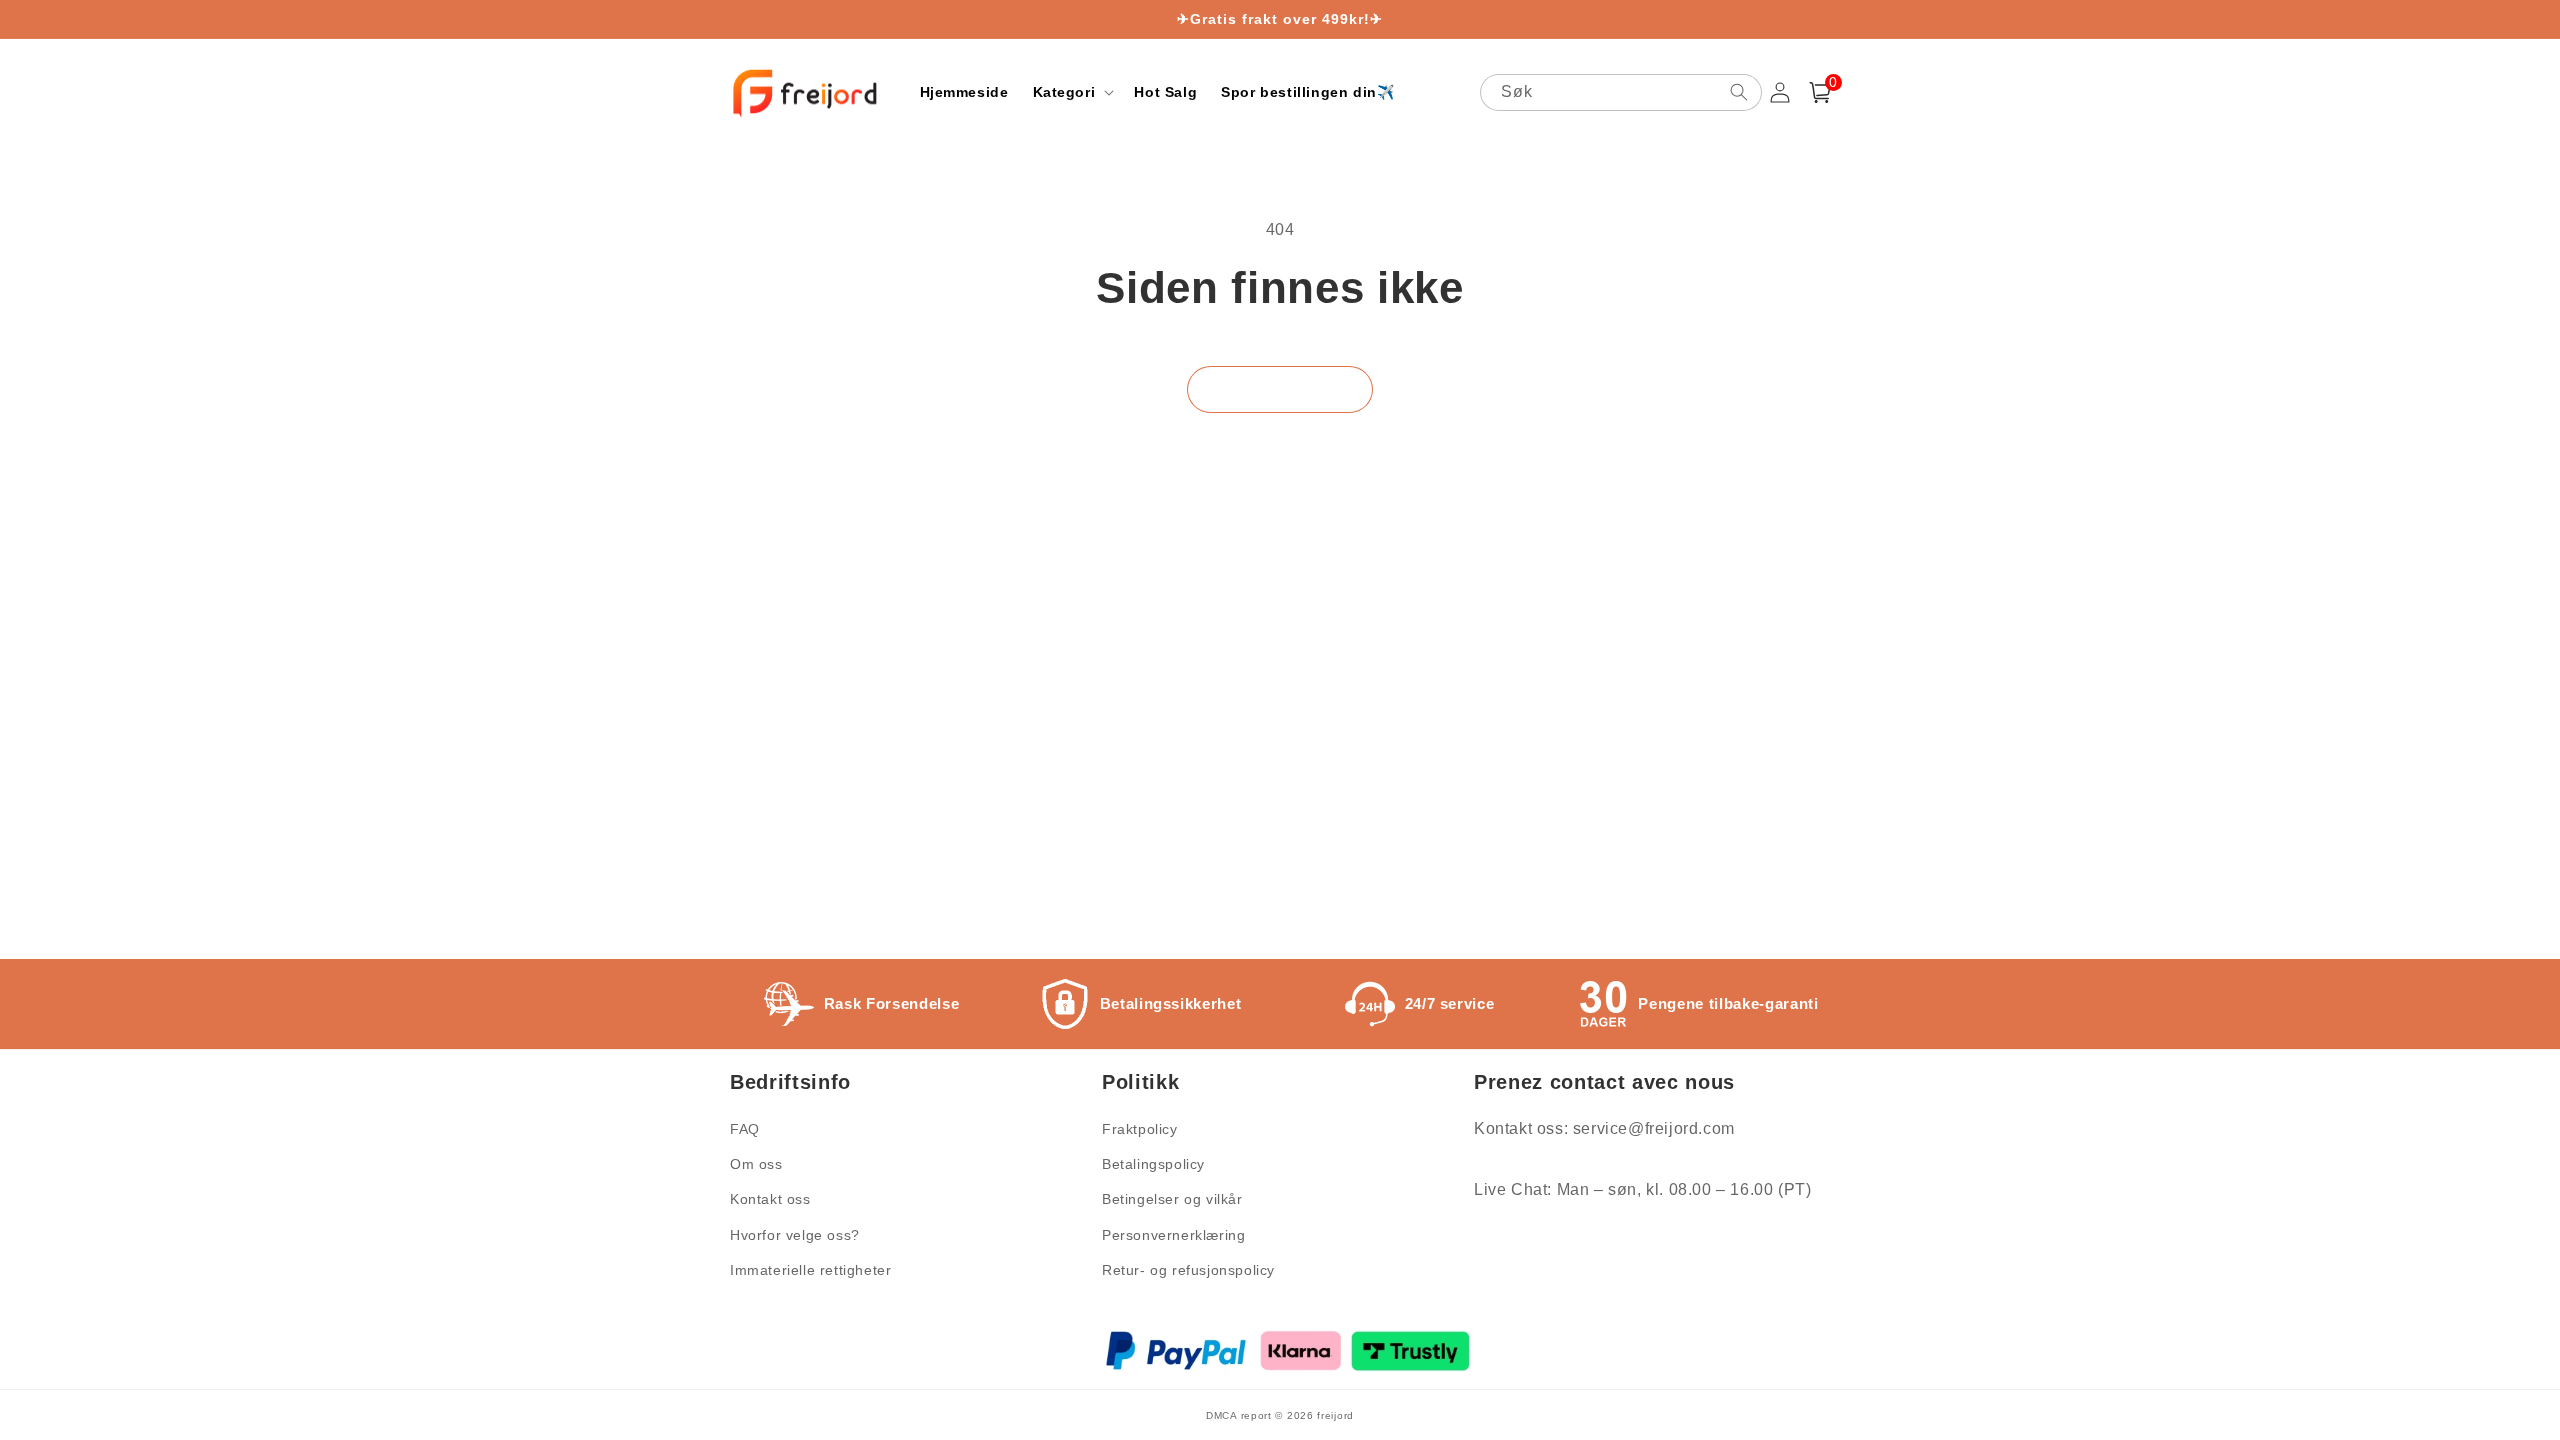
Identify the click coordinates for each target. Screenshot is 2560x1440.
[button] (1072, 92)
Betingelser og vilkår (1172, 1199)
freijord (1335, 1415)
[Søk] (1739, 92)
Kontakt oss (770, 1199)
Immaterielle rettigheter (810, 1270)
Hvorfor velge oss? (795, 1235)
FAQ (745, 1129)
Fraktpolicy (1140, 1129)
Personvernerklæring (1173, 1235)
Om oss (756, 1164)
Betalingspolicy (1153, 1164)
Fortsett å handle (1280, 389)
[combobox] (1621, 92)
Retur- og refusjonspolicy (1188, 1270)
